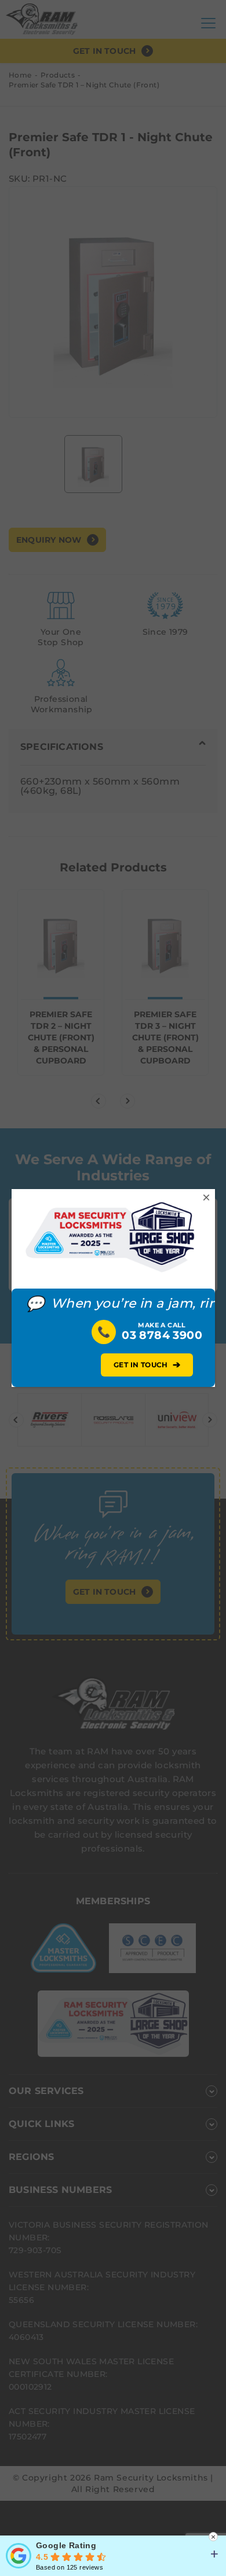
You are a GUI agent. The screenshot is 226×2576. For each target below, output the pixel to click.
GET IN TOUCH (147, 1365)
